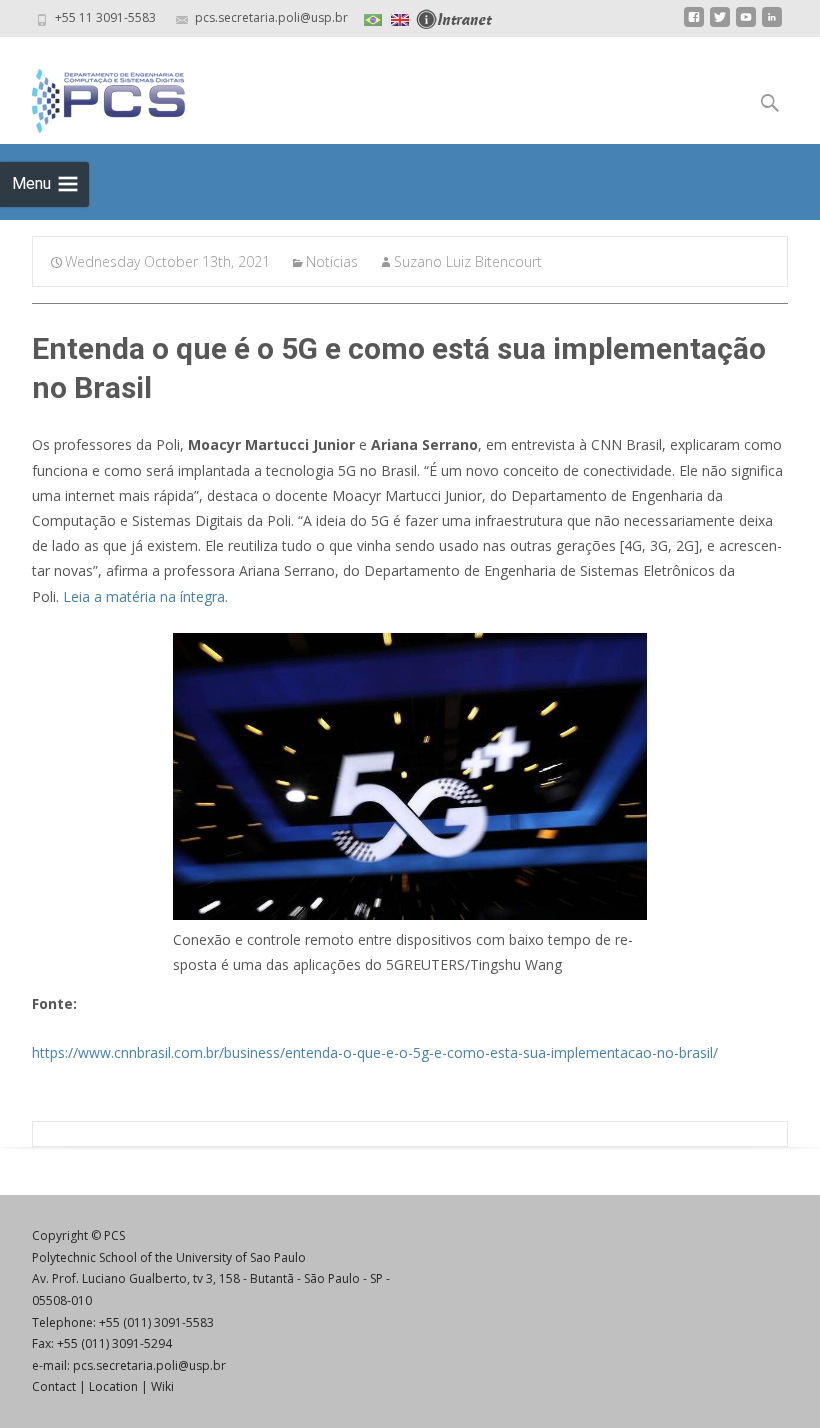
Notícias (332, 261)
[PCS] (92, 96)
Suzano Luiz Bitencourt (468, 261)
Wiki (162, 1386)
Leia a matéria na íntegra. (145, 596)
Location (113, 1386)
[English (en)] (400, 17)
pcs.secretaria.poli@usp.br (149, 1365)
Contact (54, 1386)
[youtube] (746, 24)
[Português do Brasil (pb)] (373, 17)
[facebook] (694, 24)
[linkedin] (772, 24)
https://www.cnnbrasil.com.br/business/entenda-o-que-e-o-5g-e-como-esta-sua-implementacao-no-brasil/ (375, 1052)
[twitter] (720, 24)
